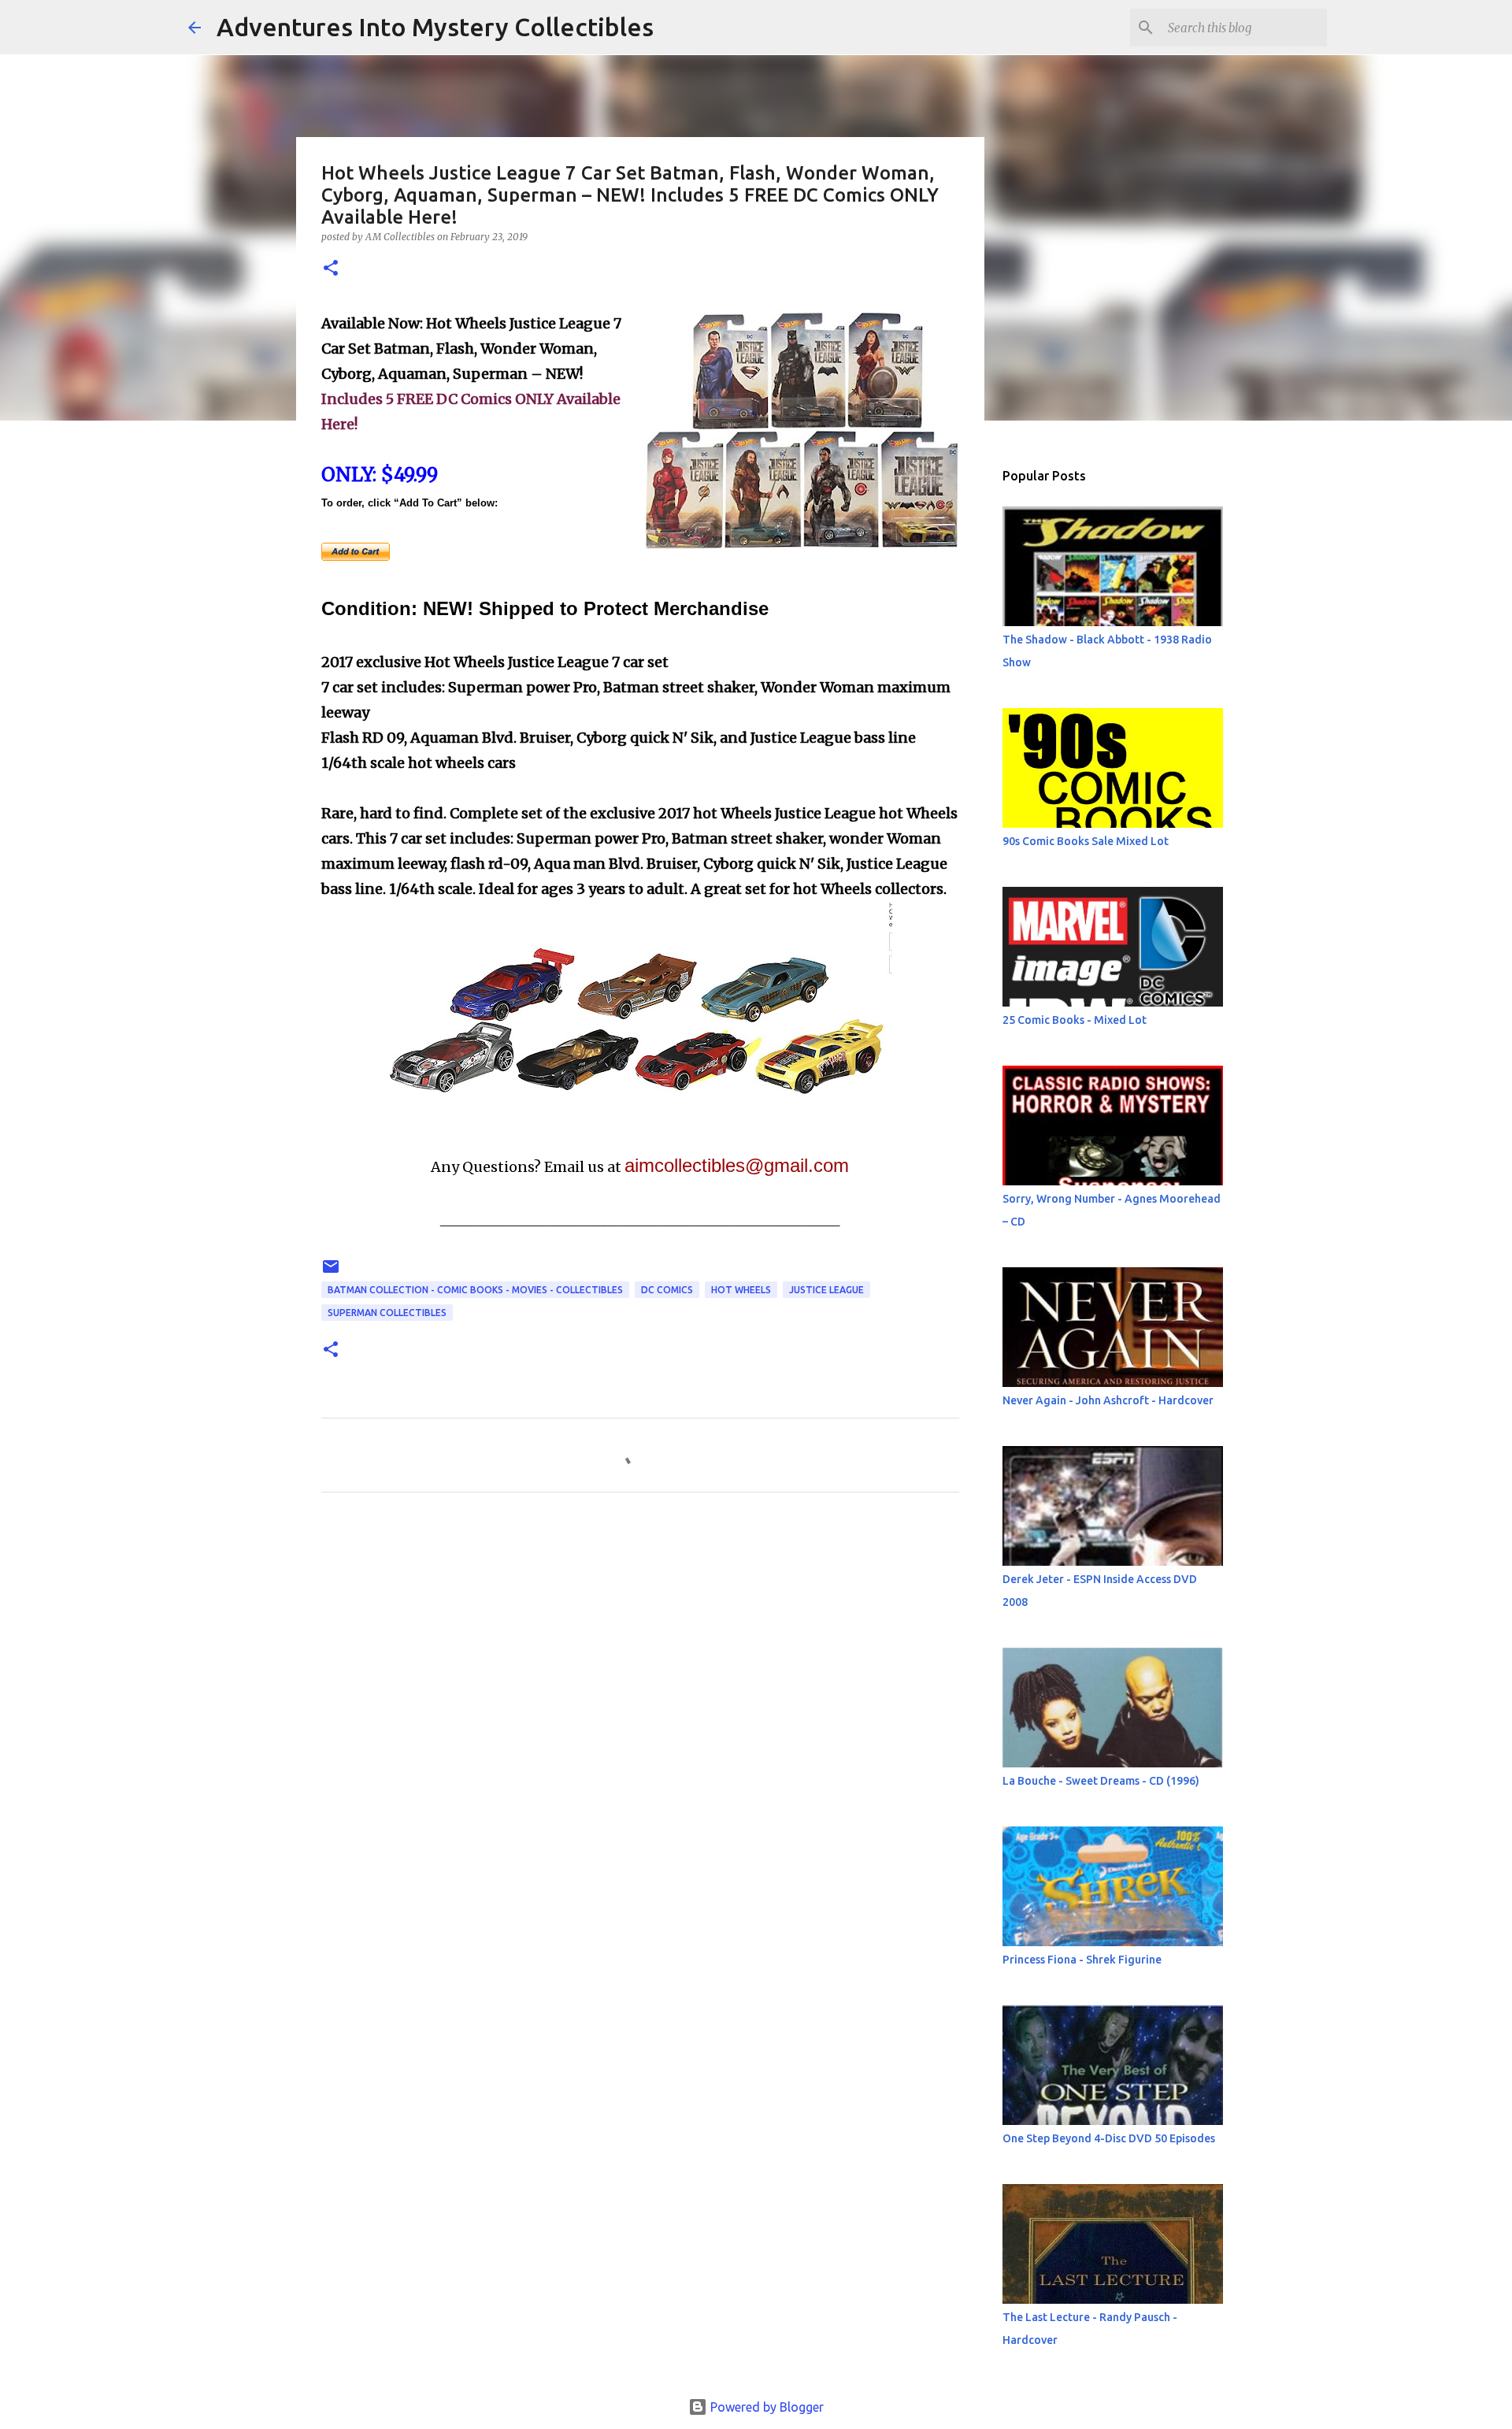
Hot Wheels (741, 1290)
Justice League (826, 1290)
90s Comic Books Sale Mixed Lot (1086, 841)
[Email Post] (331, 1272)
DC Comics (667, 1290)
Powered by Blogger (765, 2407)
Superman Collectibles (387, 1313)
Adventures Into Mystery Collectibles (435, 27)
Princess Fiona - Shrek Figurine (1082, 1960)
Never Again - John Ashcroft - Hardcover (1108, 1400)
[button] (331, 269)
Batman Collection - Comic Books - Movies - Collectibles (475, 1290)
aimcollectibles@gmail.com (737, 1165)
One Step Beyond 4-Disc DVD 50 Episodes (1109, 2138)
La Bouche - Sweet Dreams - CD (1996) (1101, 1781)
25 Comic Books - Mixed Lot (1075, 1020)
